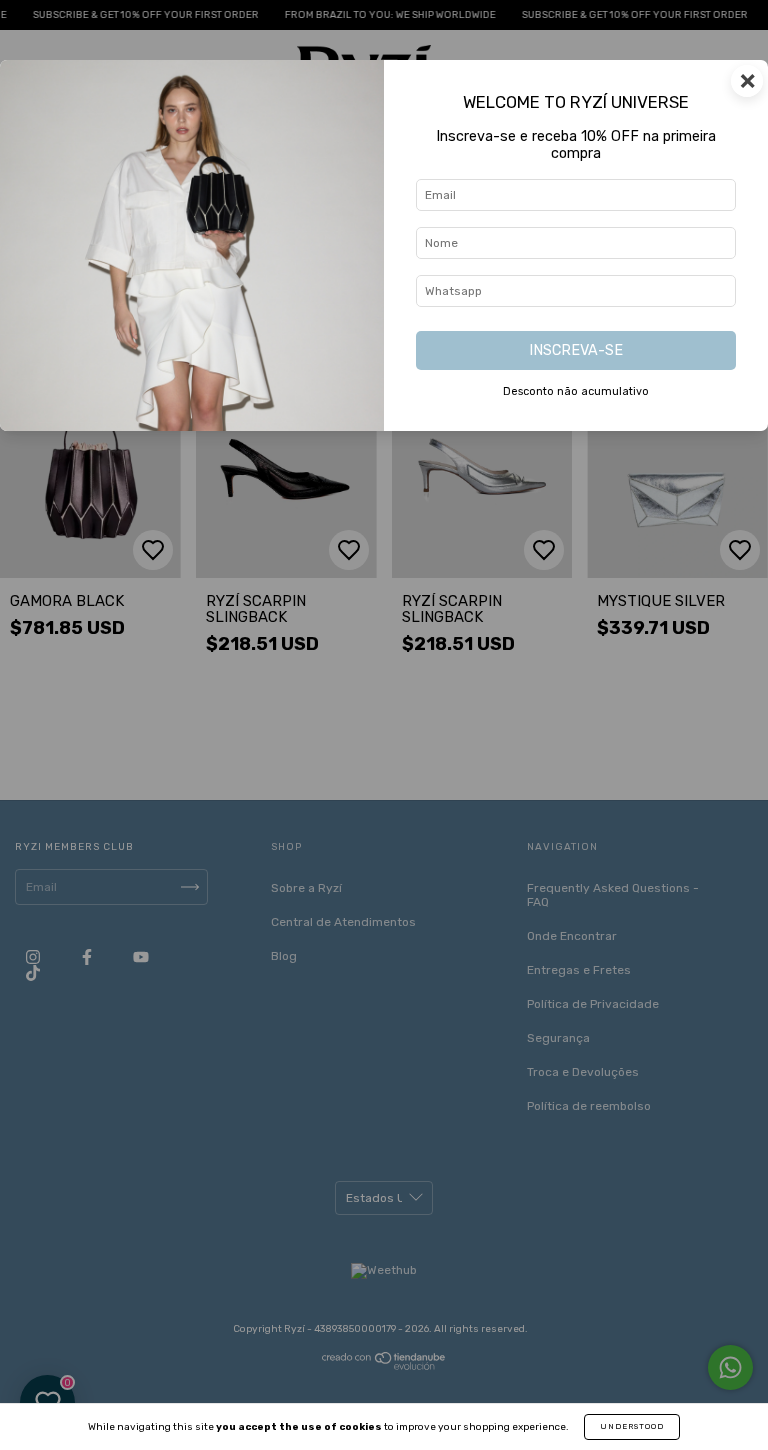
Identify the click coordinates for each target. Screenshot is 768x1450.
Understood (632, 1426)
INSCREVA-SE (576, 350)
